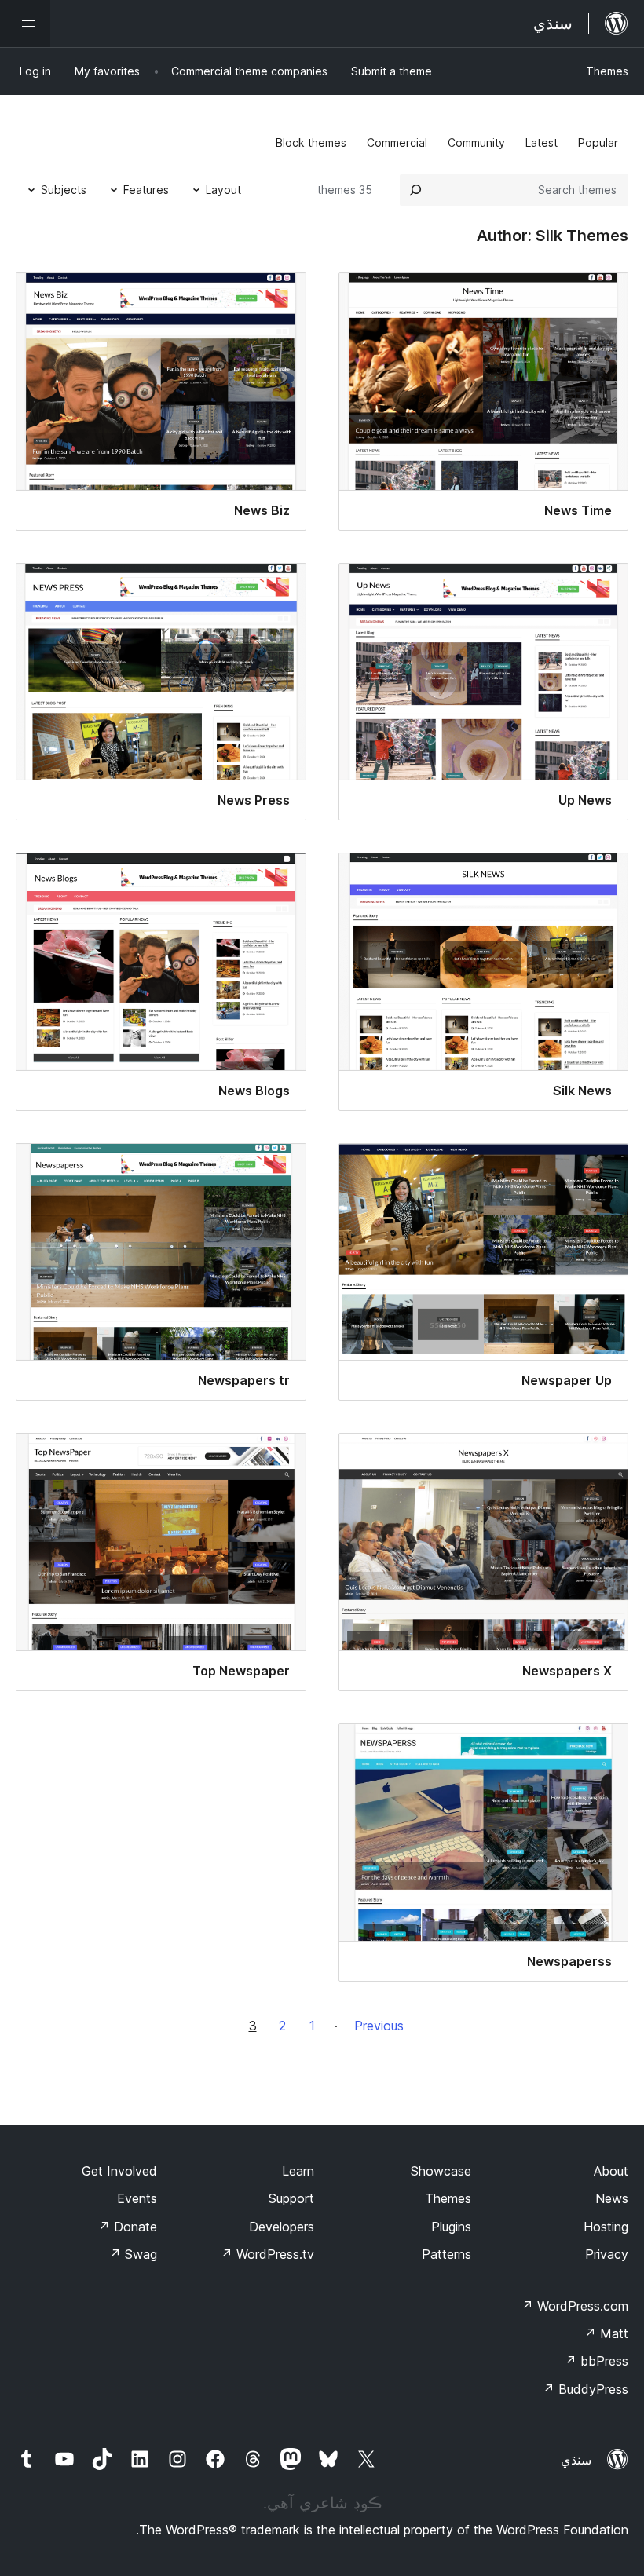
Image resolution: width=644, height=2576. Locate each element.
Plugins (451, 2227)
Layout (223, 190)
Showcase (441, 2171)
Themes (607, 71)
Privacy (607, 2254)
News (612, 2198)
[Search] (415, 190)
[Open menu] (25, 24)
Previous (379, 2026)
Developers (282, 2227)
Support (291, 2198)
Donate (128, 2227)
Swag (133, 2254)
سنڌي (576, 2460)
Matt (606, 2333)
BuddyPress (585, 2389)
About (611, 2171)
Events (137, 2198)
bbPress (596, 2361)
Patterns (446, 2254)
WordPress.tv (267, 2254)
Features (146, 190)
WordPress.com (575, 2306)
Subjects (64, 190)
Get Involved (119, 2171)
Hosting (606, 2227)
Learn (298, 2171)
